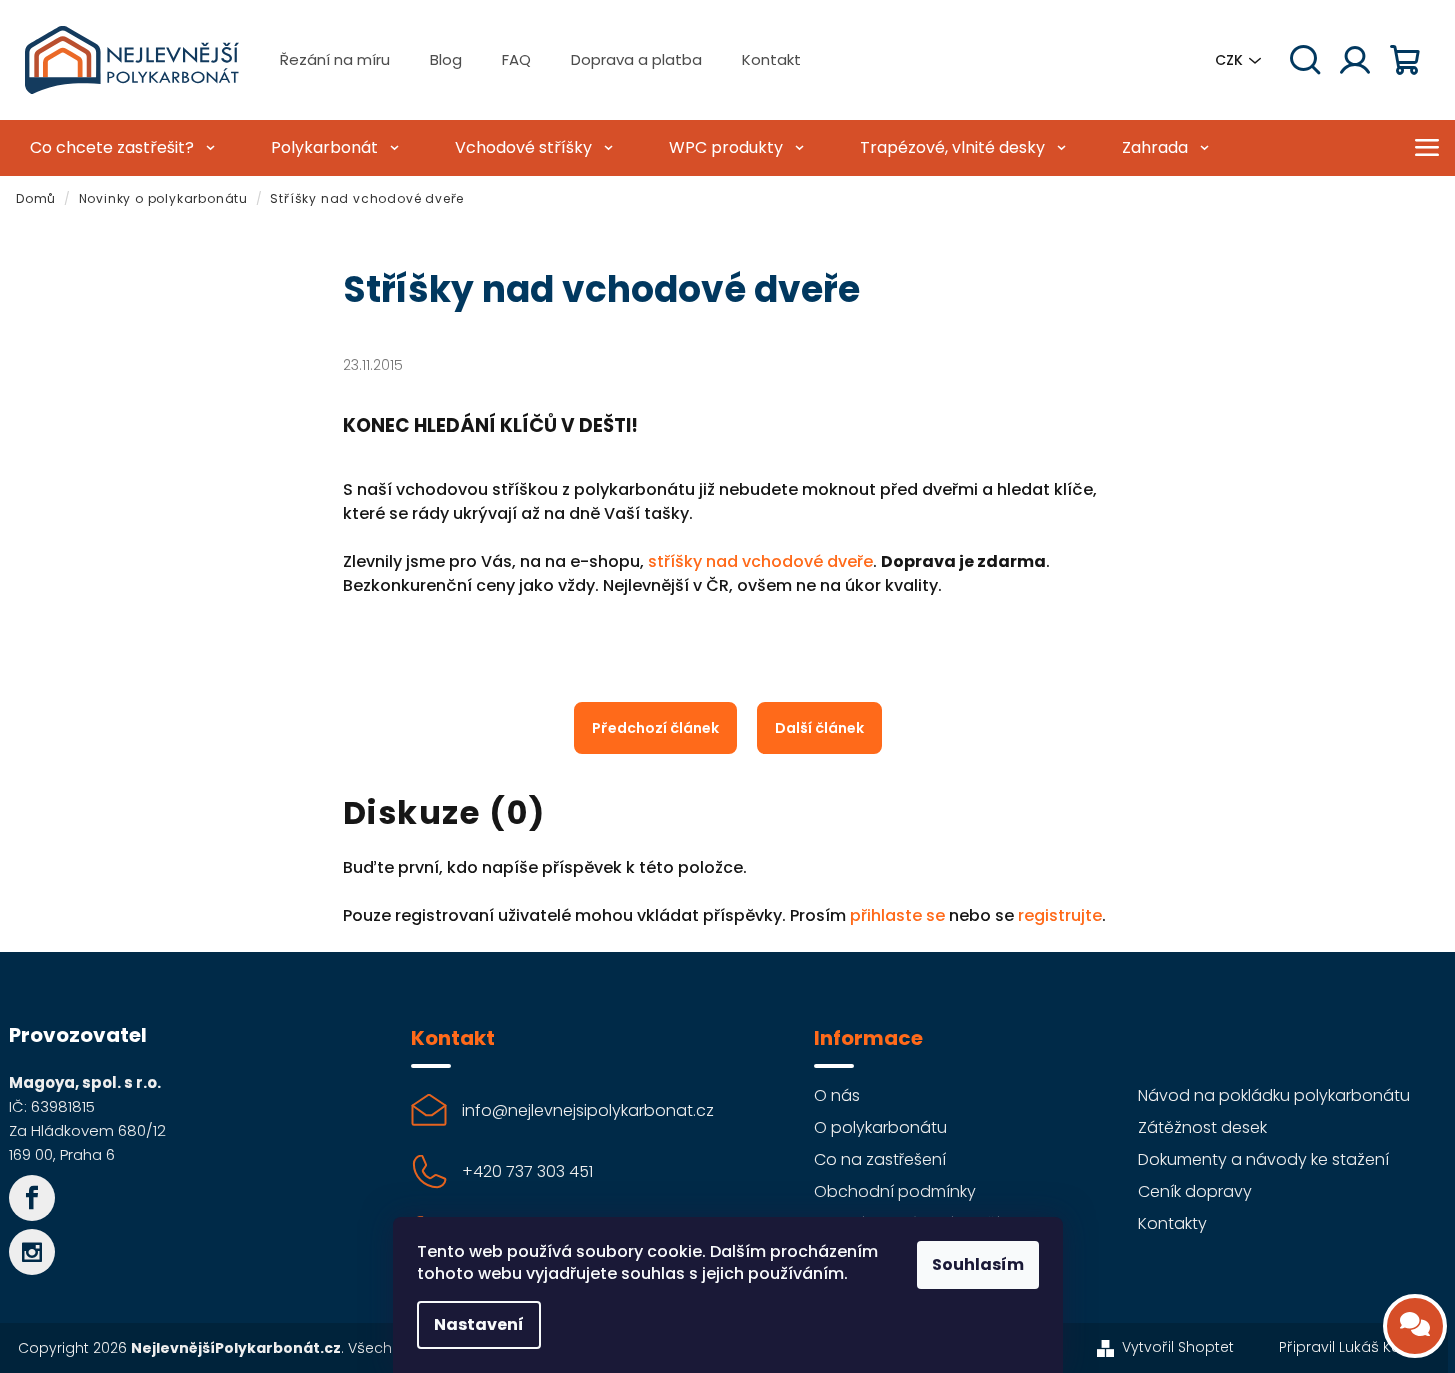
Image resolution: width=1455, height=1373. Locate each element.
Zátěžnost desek (1202, 1127)
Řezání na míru (335, 59)
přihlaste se (897, 915)
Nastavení (479, 1324)
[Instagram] (32, 1252)
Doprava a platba (636, 59)
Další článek (819, 728)
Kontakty (1172, 1223)
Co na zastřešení (880, 1159)
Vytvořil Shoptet (1178, 1347)
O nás (837, 1095)
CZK (1229, 60)
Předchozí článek (655, 728)
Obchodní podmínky (895, 1191)
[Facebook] (32, 1198)
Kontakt (771, 59)
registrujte (1060, 915)
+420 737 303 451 (527, 1171)
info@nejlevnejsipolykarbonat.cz (588, 1110)
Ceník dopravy (1195, 1191)
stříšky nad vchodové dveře (760, 561)
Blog (446, 59)
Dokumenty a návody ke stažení (1263, 1159)
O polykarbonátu (880, 1127)
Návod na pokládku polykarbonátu (1274, 1095)
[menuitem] (120, 148)
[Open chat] (1415, 1326)
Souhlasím (978, 1264)
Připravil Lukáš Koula (1351, 1347)
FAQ (516, 59)
